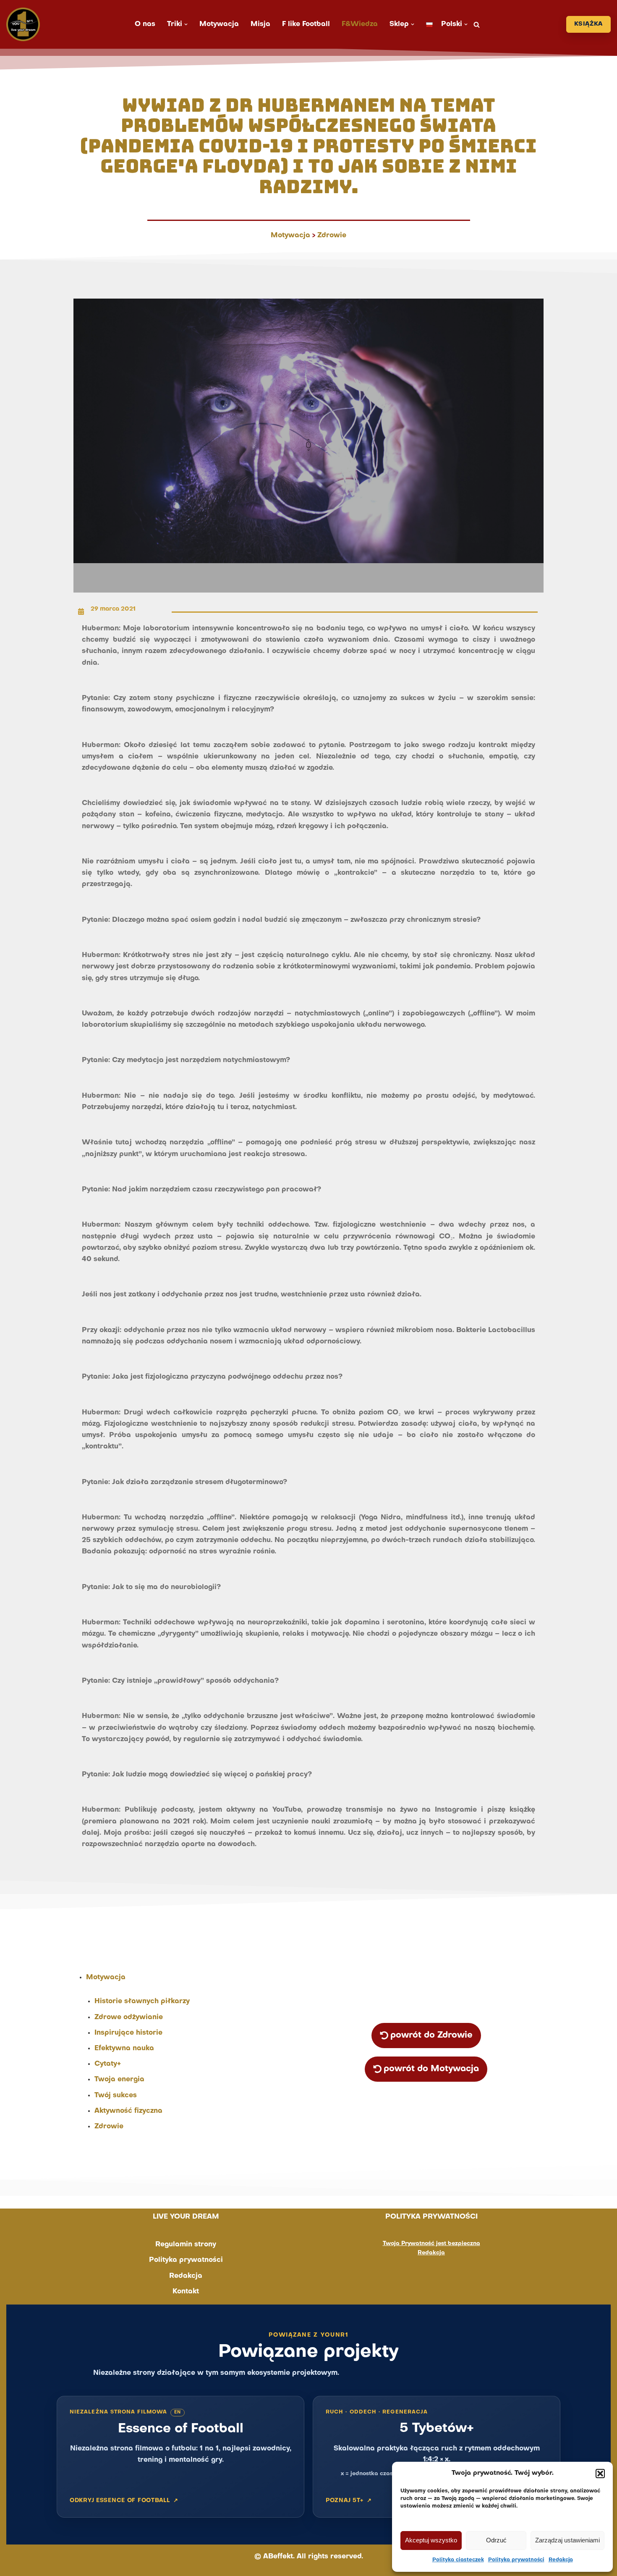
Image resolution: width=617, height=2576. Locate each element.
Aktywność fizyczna (128, 2111)
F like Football (306, 24)
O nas (145, 24)
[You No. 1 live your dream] (23, 24)
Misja (260, 24)
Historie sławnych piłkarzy (142, 2002)
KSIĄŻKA (588, 24)
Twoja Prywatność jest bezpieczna (431, 2244)
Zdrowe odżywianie (129, 2017)
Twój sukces (116, 2096)
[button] (600, 2474)
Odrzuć (496, 2540)
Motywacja (219, 24)
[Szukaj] (477, 25)
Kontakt (186, 2292)
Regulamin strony (186, 2245)
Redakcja (561, 2560)
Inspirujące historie (128, 2033)
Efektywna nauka (124, 2049)
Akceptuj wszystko (431, 2540)
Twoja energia (119, 2080)
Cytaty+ (108, 2064)
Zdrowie (332, 236)
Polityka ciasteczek (458, 2560)
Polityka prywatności (516, 2560)
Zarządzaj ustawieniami (567, 2540)
